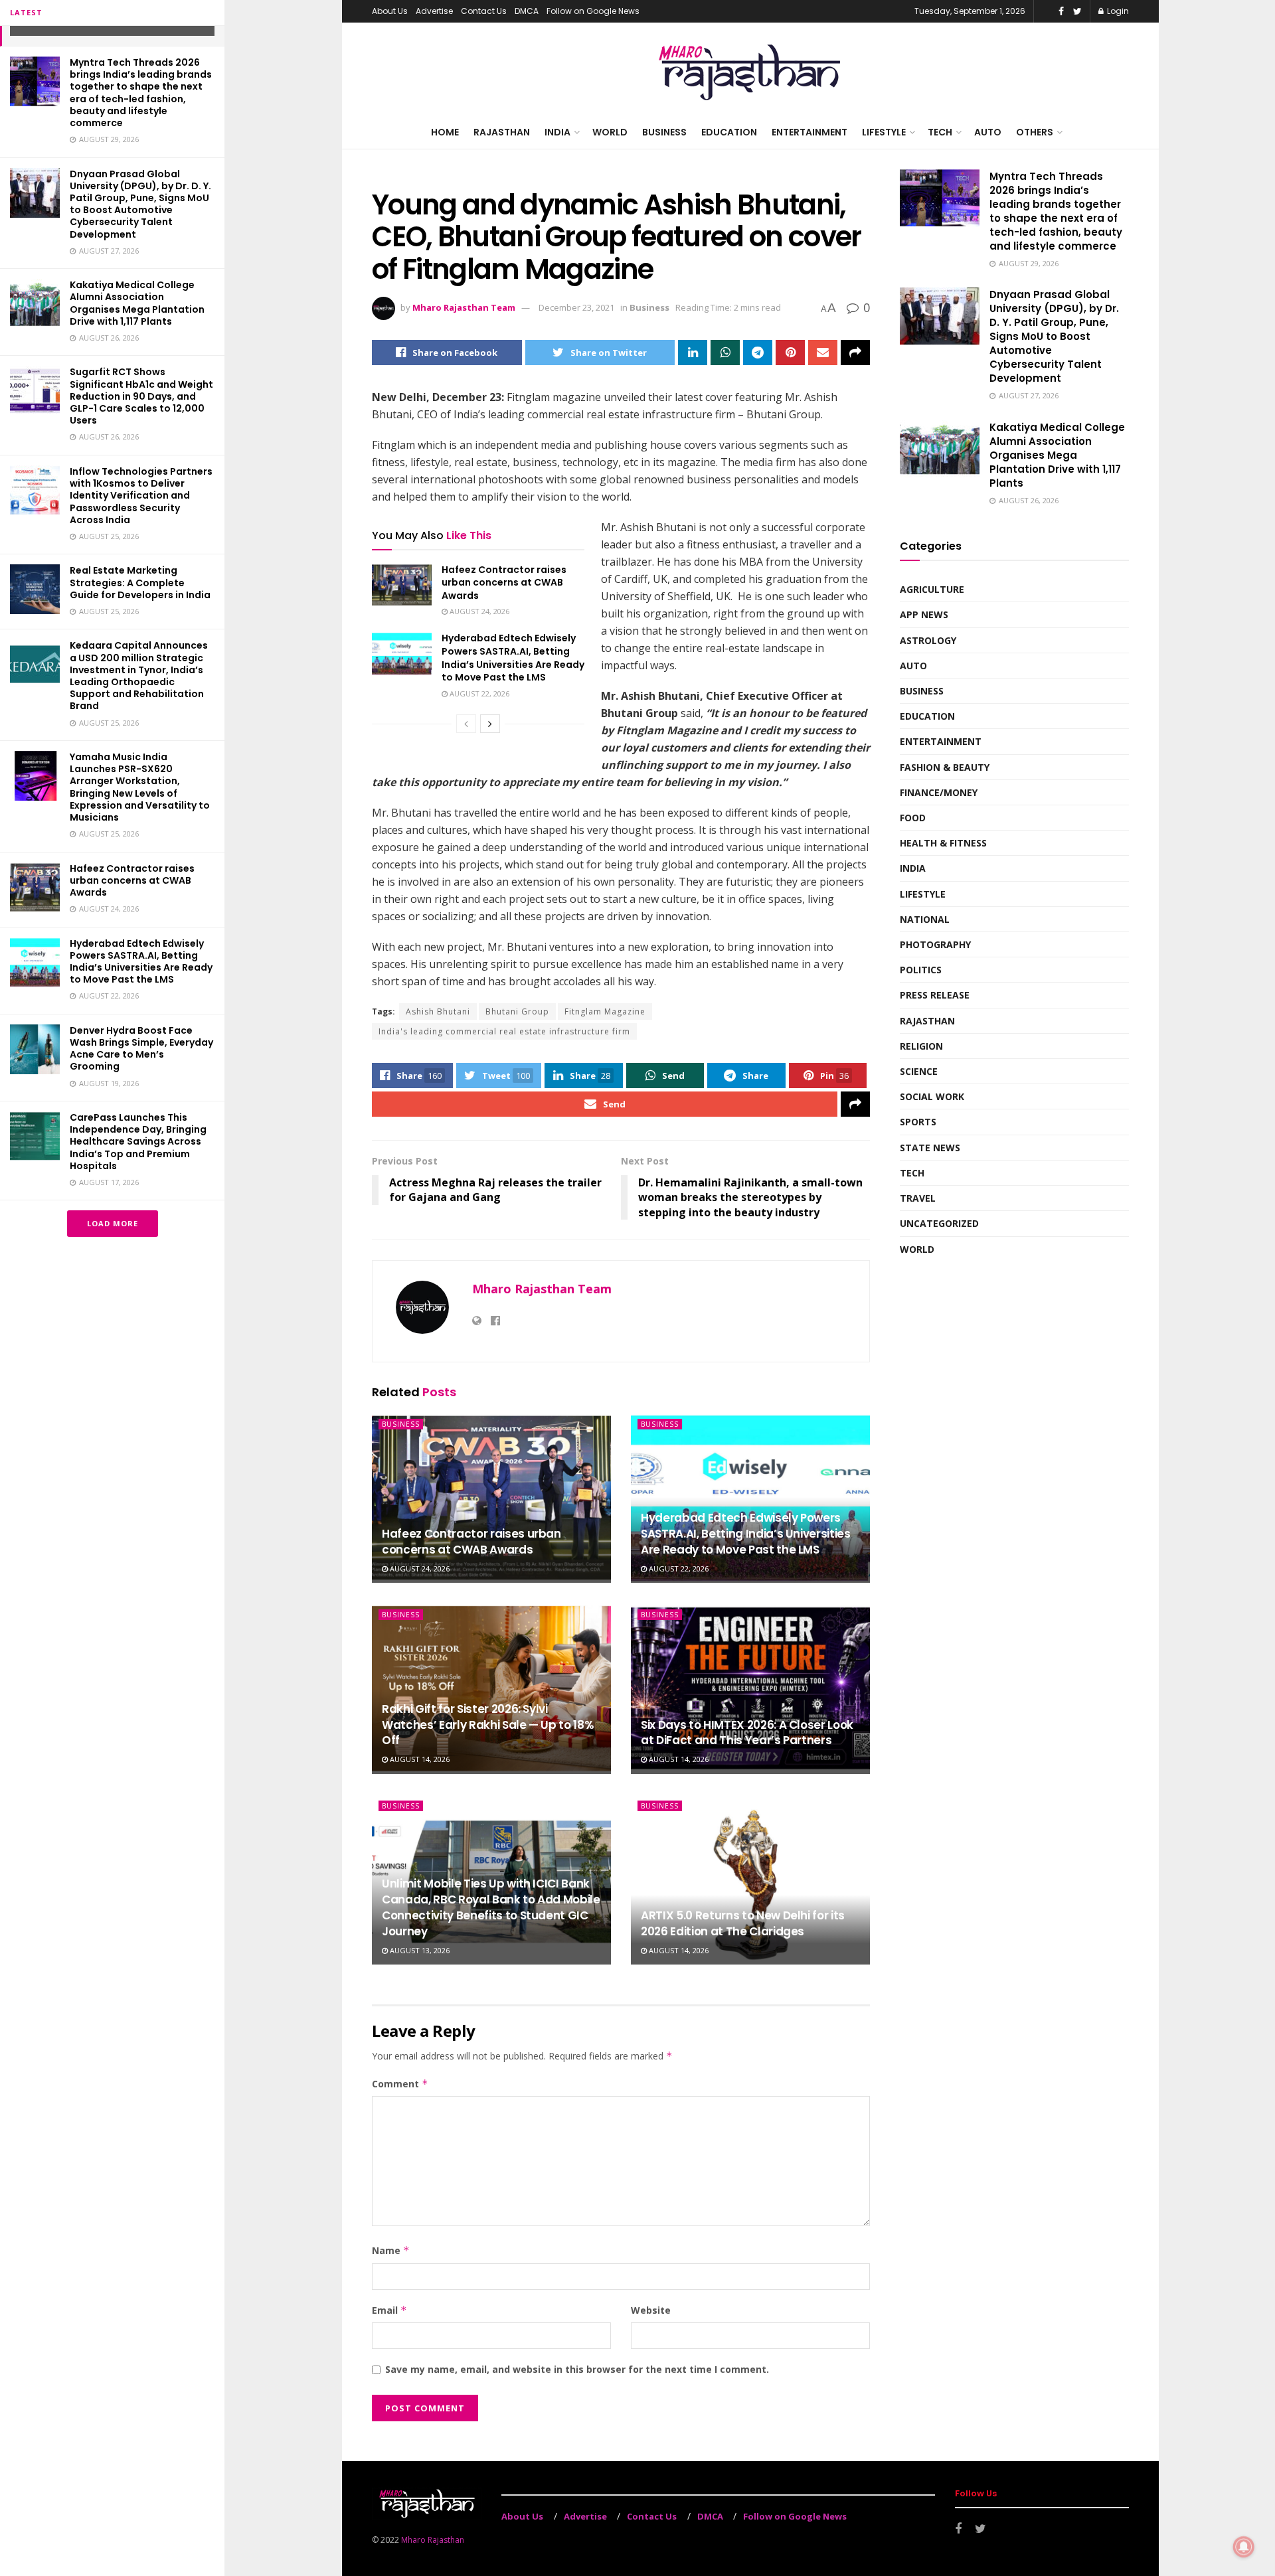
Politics (921, 970)
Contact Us (484, 11)
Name (391, 2250)
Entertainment (809, 132)
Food (913, 818)
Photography (935, 944)
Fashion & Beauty (945, 767)
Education (729, 132)
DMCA (527, 11)
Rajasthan (502, 132)
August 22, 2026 (478, 693)
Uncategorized (939, 1223)
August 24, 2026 (478, 611)
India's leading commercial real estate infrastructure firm (504, 1031)
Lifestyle (884, 132)
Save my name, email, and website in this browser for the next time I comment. (577, 2369)
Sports (918, 1122)
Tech (940, 132)
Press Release (935, 995)
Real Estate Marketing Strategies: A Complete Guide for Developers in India (140, 582)
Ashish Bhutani (438, 1011)
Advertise (434, 11)
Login (1117, 11)
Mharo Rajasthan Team (464, 307)
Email (389, 2310)
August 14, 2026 (419, 1759)
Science (919, 1071)
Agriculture (932, 589)
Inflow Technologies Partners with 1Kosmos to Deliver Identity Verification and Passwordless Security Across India (141, 496)
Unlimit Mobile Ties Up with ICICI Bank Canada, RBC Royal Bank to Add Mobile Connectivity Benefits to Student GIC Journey (491, 1907)
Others (1035, 132)
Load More (113, 1223)
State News (930, 1148)
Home (445, 132)
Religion (921, 1046)
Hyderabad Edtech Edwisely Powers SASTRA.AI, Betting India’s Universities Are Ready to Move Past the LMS (141, 962)
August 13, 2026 (419, 1950)
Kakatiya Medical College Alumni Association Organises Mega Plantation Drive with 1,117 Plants (137, 303)
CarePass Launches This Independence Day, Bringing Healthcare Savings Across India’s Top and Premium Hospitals (138, 1142)
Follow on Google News (593, 11)
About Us (390, 11)
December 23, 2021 (576, 307)
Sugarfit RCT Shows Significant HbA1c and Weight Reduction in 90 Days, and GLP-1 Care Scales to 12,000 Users (141, 396)
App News (924, 614)
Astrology (928, 640)
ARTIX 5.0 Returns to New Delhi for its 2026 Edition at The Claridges (743, 1923)
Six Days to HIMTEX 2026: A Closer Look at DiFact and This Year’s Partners (747, 1733)
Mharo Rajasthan (433, 2540)
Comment (400, 2084)
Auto (988, 132)
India (557, 132)
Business (664, 132)
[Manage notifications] (1244, 2547)
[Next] (490, 724)
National (925, 919)
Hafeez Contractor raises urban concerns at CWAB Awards (132, 880)
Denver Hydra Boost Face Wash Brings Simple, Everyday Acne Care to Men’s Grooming (141, 1049)
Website (651, 2310)
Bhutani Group (517, 1011)
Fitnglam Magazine (605, 1011)
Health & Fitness (943, 843)
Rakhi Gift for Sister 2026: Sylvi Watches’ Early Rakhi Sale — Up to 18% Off (487, 1725)
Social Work (932, 1096)
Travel (918, 1198)
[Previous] (466, 724)
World (610, 132)
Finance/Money (939, 792)
